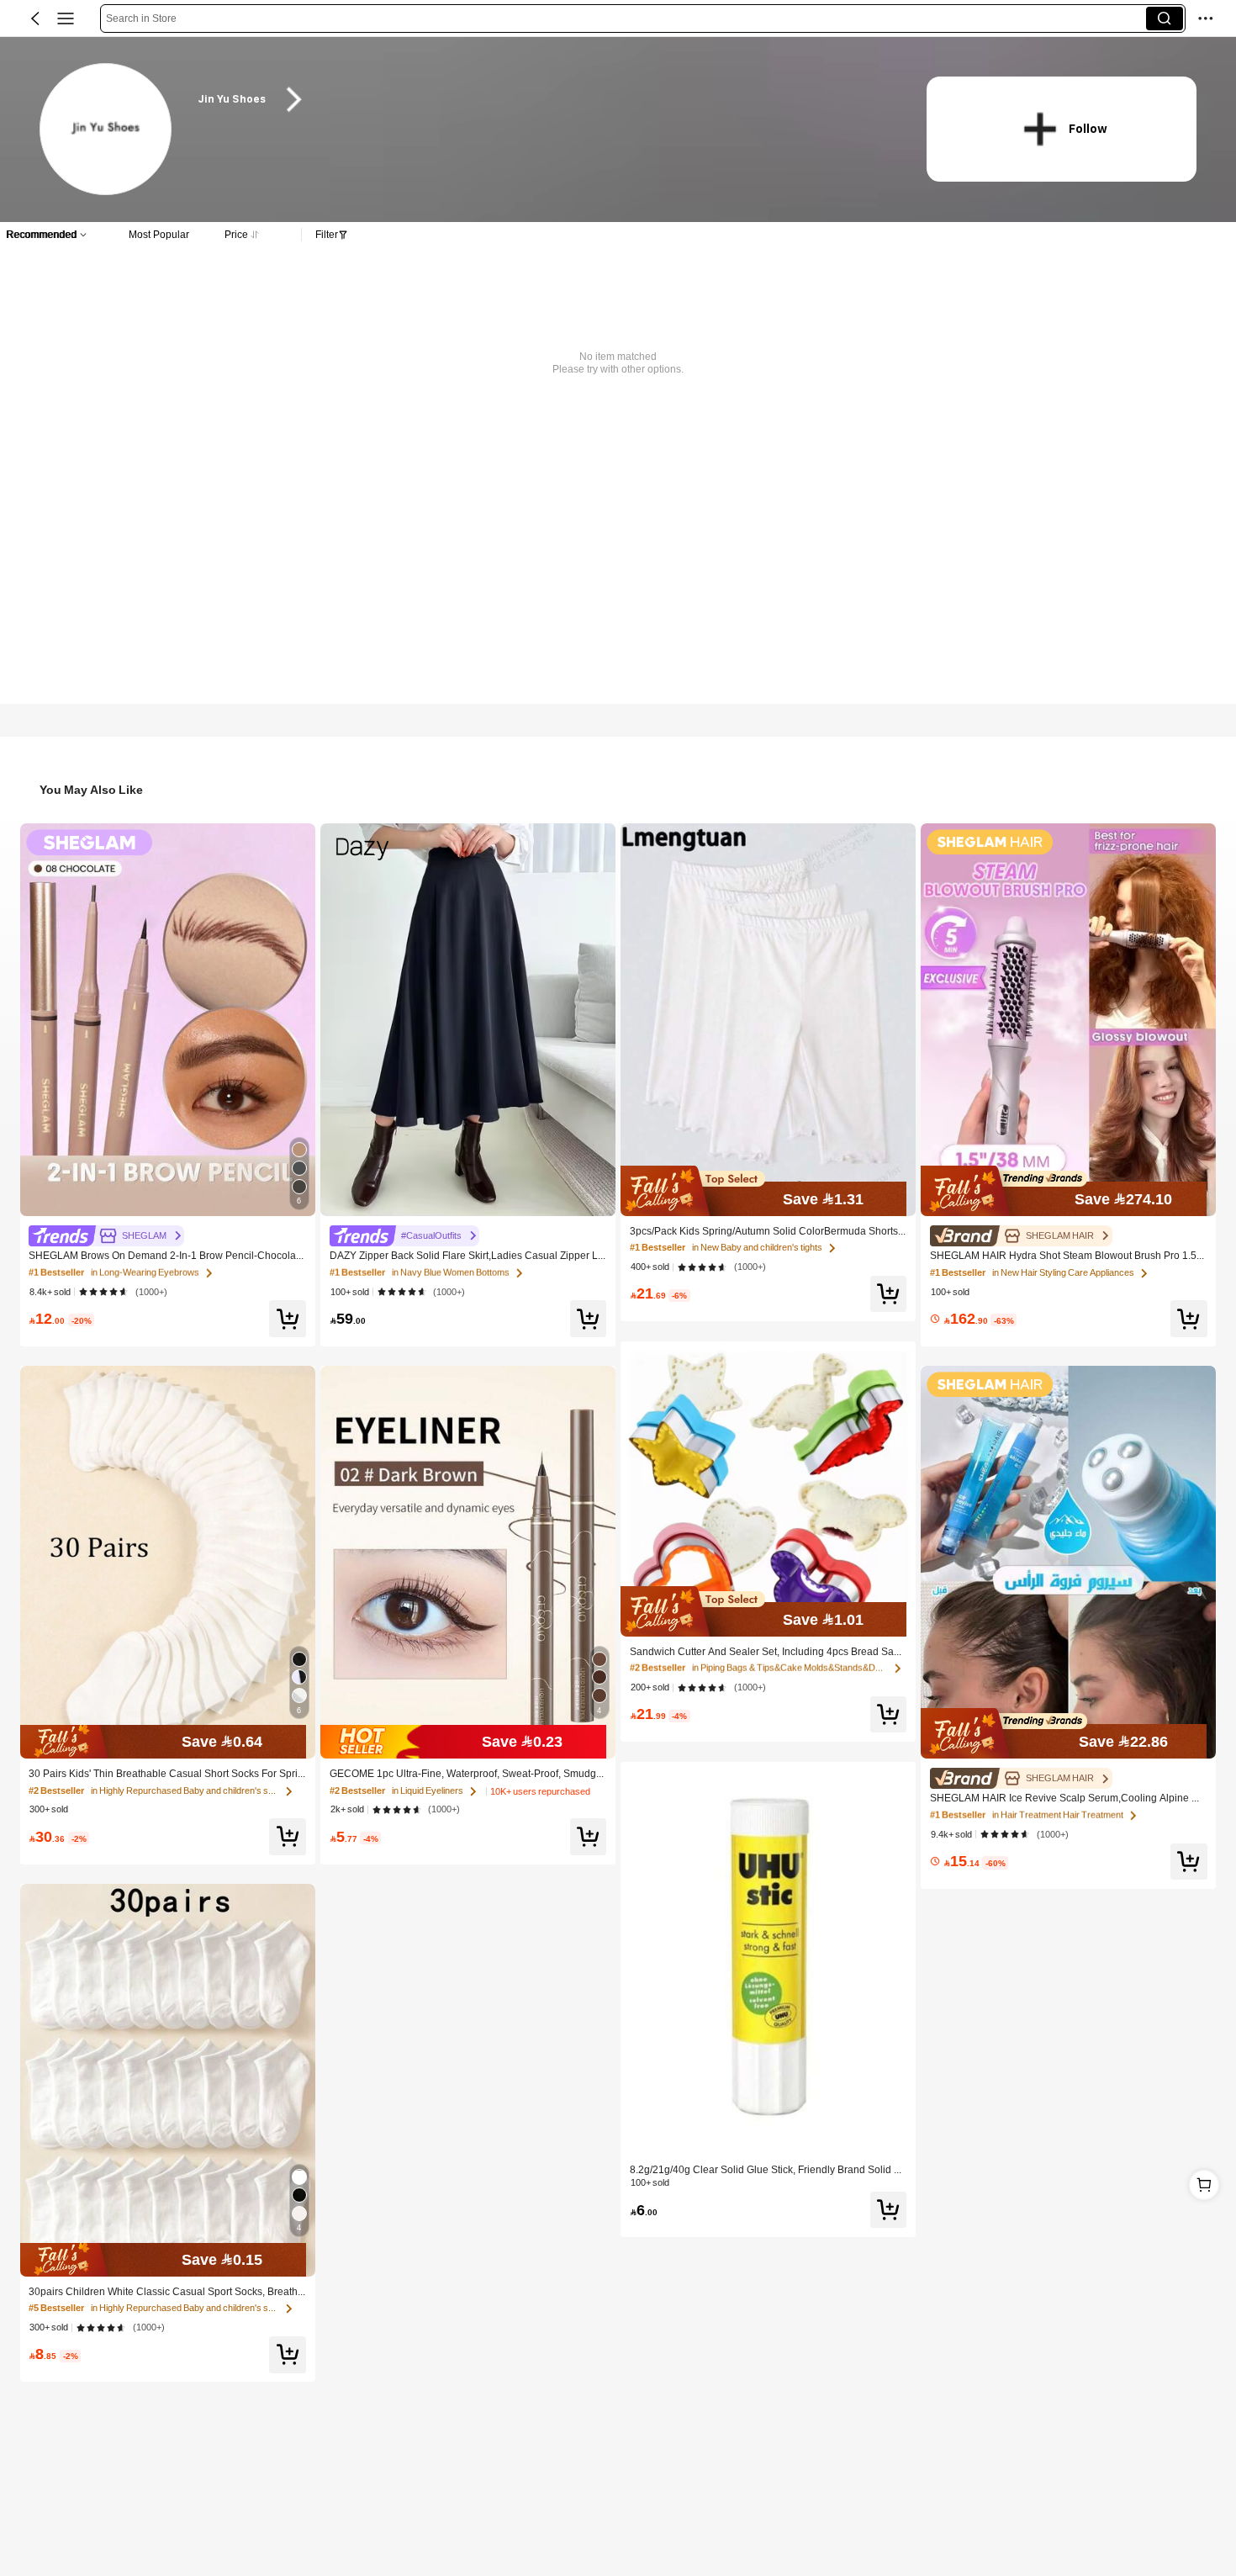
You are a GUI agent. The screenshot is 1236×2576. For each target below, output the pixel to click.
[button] (35, 19)
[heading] (542, 100)
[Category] (66, 19)
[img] (168, 1742)
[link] (106, 130)
